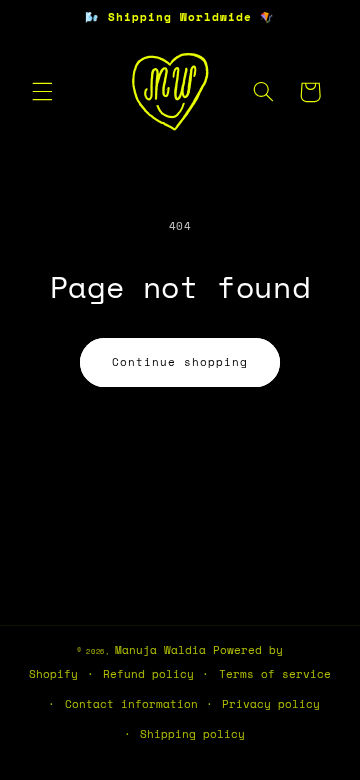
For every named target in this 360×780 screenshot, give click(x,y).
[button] (42, 92)
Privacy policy (271, 704)
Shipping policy (192, 734)
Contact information (131, 704)
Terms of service (275, 674)
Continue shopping (180, 362)
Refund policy (148, 674)
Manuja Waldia (160, 650)
